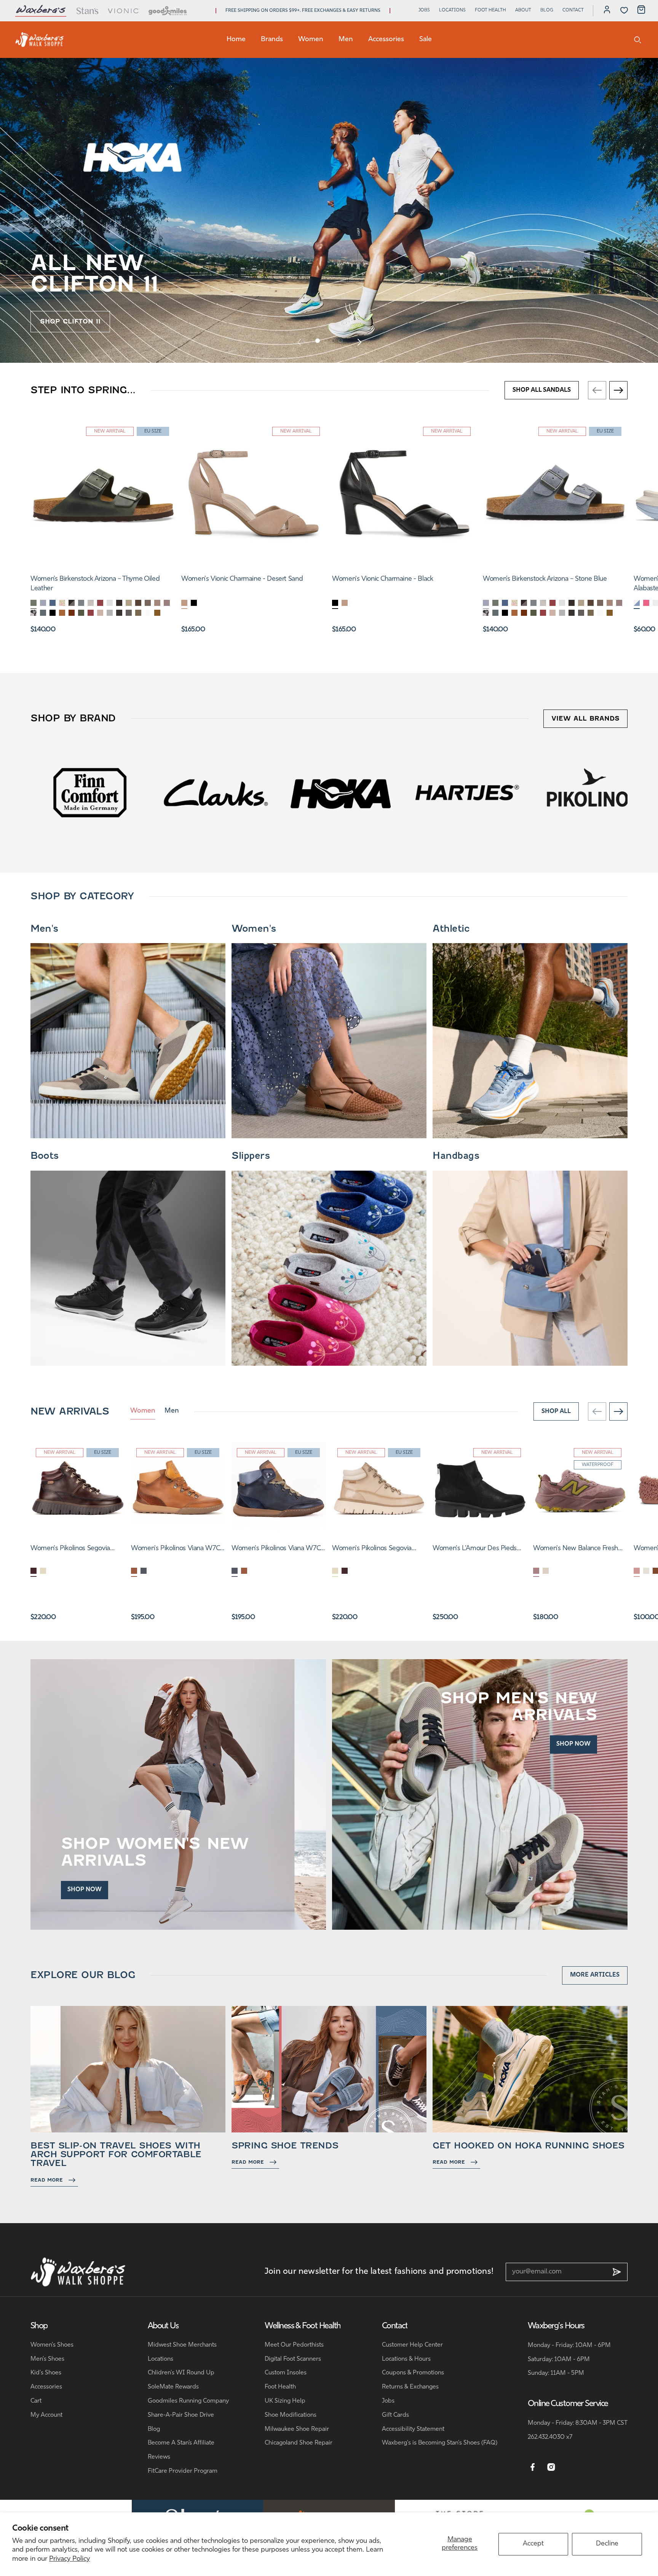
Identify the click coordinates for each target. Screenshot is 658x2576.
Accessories (386, 40)
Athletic (451, 929)
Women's (254, 929)
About (523, 10)
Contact (573, 10)
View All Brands (585, 718)
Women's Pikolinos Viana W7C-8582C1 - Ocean (277, 1549)
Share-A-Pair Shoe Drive (181, 2415)
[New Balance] (467, 792)
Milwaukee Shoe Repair (297, 2429)
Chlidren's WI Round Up (181, 2373)
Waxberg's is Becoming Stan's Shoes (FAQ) (440, 2443)
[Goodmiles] (168, 11)
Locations (452, 10)
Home (236, 40)
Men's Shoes (47, 2359)
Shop (39, 2326)
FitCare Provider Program (183, 2471)
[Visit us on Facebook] (533, 2467)
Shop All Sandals (542, 390)
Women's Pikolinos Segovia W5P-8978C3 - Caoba (70, 1549)
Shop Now (85, 1890)
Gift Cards (395, 2415)
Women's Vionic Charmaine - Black (383, 579)
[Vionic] (124, 11)
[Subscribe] (617, 2272)
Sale (426, 40)
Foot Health (490, 10)
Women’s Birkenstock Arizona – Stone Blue (545, 579)
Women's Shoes (52, 2345)
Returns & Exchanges (410, 2387)
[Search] (638, 40)
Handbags (456, 1156)
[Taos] (592, 792)
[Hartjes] (90, 792)
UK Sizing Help (285, 2401)
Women (311, 40)
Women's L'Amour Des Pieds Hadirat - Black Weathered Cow (479, 1549)
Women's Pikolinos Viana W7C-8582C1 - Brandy (177, 1549)
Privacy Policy (69, 2559)
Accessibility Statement (413, 2429)
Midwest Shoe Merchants (182, 2345)
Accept (533, 2544)
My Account (46, 2415)
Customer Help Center (412, 2345)
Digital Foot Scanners (293, 2359)
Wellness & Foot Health (303, 2326)
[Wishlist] (624, 10)
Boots (45, 1156)
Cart (36, 2401)
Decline (607, 2544)
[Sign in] (607, 11)
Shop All (556, 1411)
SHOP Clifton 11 (70, 321)
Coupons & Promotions (413, 2373)
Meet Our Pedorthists (294, 2345)
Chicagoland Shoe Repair (299, 2443)
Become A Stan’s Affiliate (181, 2443)
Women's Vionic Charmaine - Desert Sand (242, 579)
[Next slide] (359, 342)
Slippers (251, 1156)
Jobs (424, 10)
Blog (547, 10)
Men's (44, 929)
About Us (163, 2326)
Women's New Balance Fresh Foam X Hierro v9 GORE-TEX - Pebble (577, 1549)
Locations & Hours (406, 2359)
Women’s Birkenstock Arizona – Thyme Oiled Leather (95, 584)
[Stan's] (87, 11)
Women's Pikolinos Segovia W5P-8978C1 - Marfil (372, 1549)
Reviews (159, 2457)
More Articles (595, 1975)
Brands (272, 40)
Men (346, 40)
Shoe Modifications (291, 2415)
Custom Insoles (286, 2373)
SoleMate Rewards (173, 2387)
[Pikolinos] (216, 792)
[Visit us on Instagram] (551, 2467)
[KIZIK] (341, 792)
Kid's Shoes (46, 2373)
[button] (318, 341)
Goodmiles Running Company (188, 2401)
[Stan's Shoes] (40, 40)
